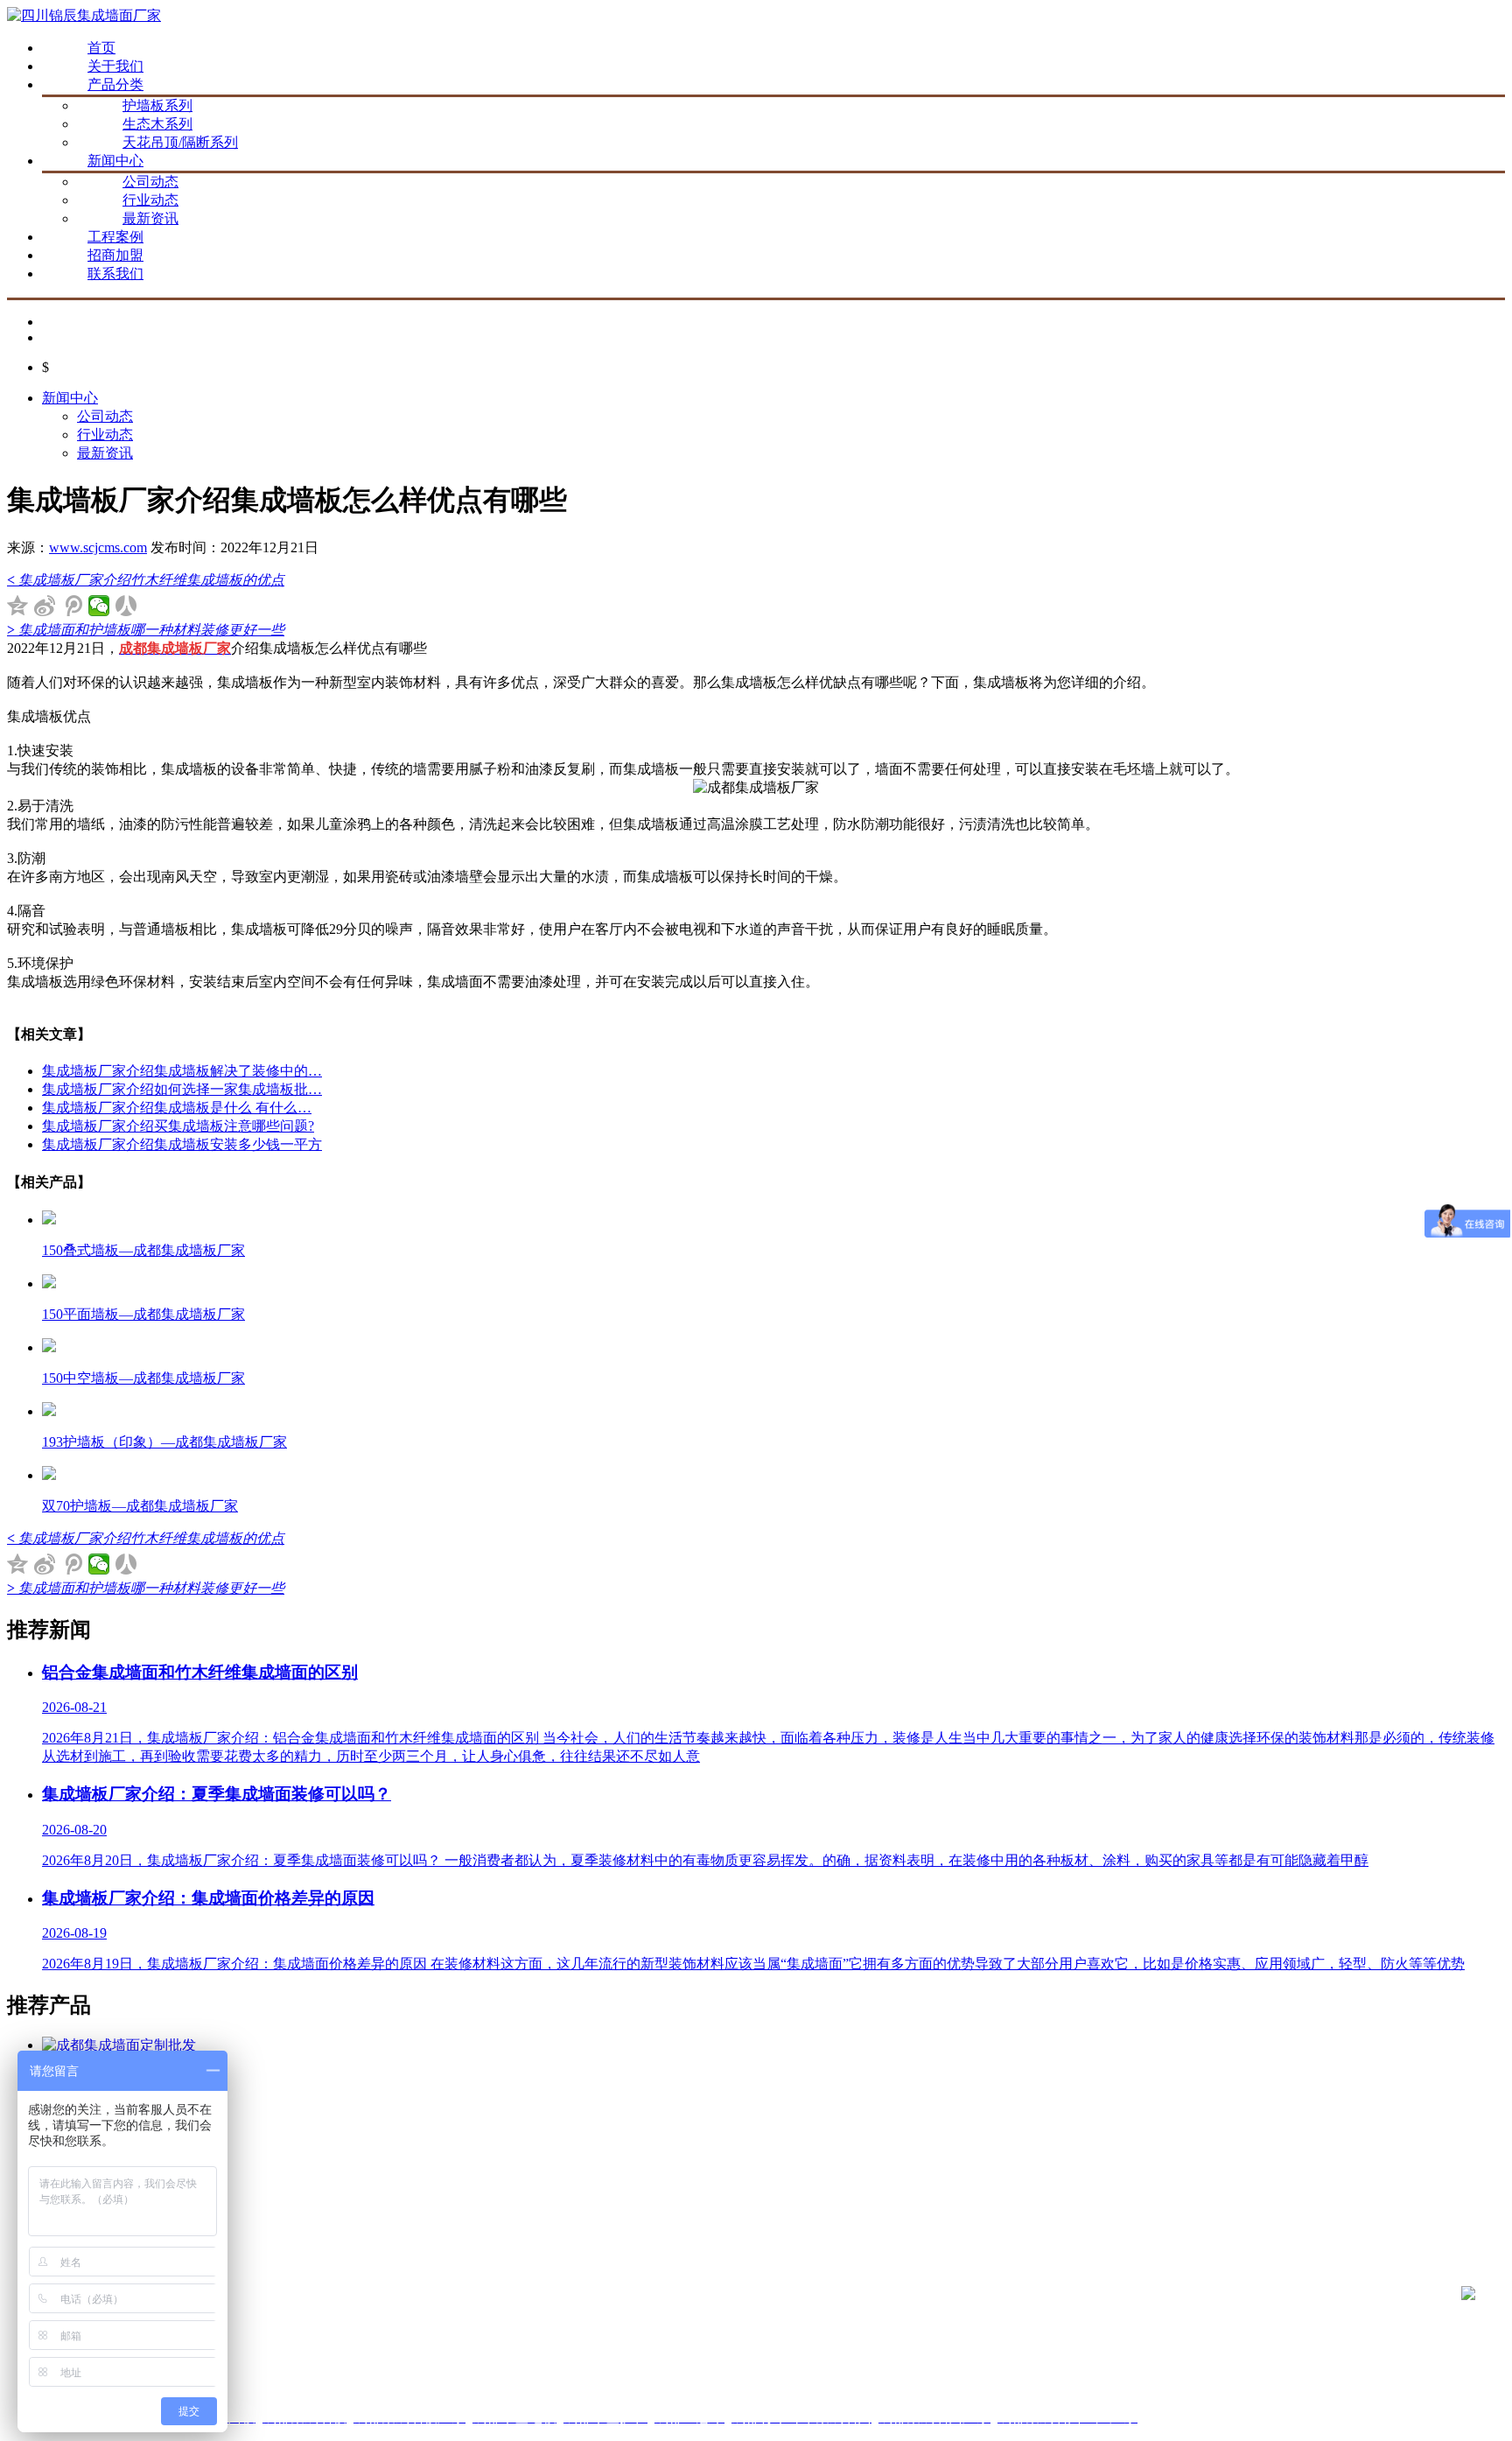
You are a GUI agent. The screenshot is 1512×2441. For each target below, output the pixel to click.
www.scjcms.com (98, 547)
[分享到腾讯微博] (72, 606)
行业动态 (150, 200)
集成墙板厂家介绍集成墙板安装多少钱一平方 (182, 1144)
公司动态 (150, 182)
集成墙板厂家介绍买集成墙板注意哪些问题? (178, 1126)
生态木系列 (157, 124)
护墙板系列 (157, 105)
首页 (101, 48)
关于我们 (115, 66)
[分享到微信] (99, 606)
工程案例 (115, 237)
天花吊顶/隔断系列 (180, 142)
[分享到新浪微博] (45, 606)
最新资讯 (150, 218)
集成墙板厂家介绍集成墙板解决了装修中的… (182, 1071)
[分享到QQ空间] (18, 606)
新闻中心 (115, 161)
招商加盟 (115, 255)
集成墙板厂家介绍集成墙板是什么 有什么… (177, 1108)
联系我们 (115, 274)
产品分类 (115, 84)
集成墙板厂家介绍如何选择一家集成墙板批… (182, 1089)
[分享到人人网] (126, 606)
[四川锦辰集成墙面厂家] (84, 15)
